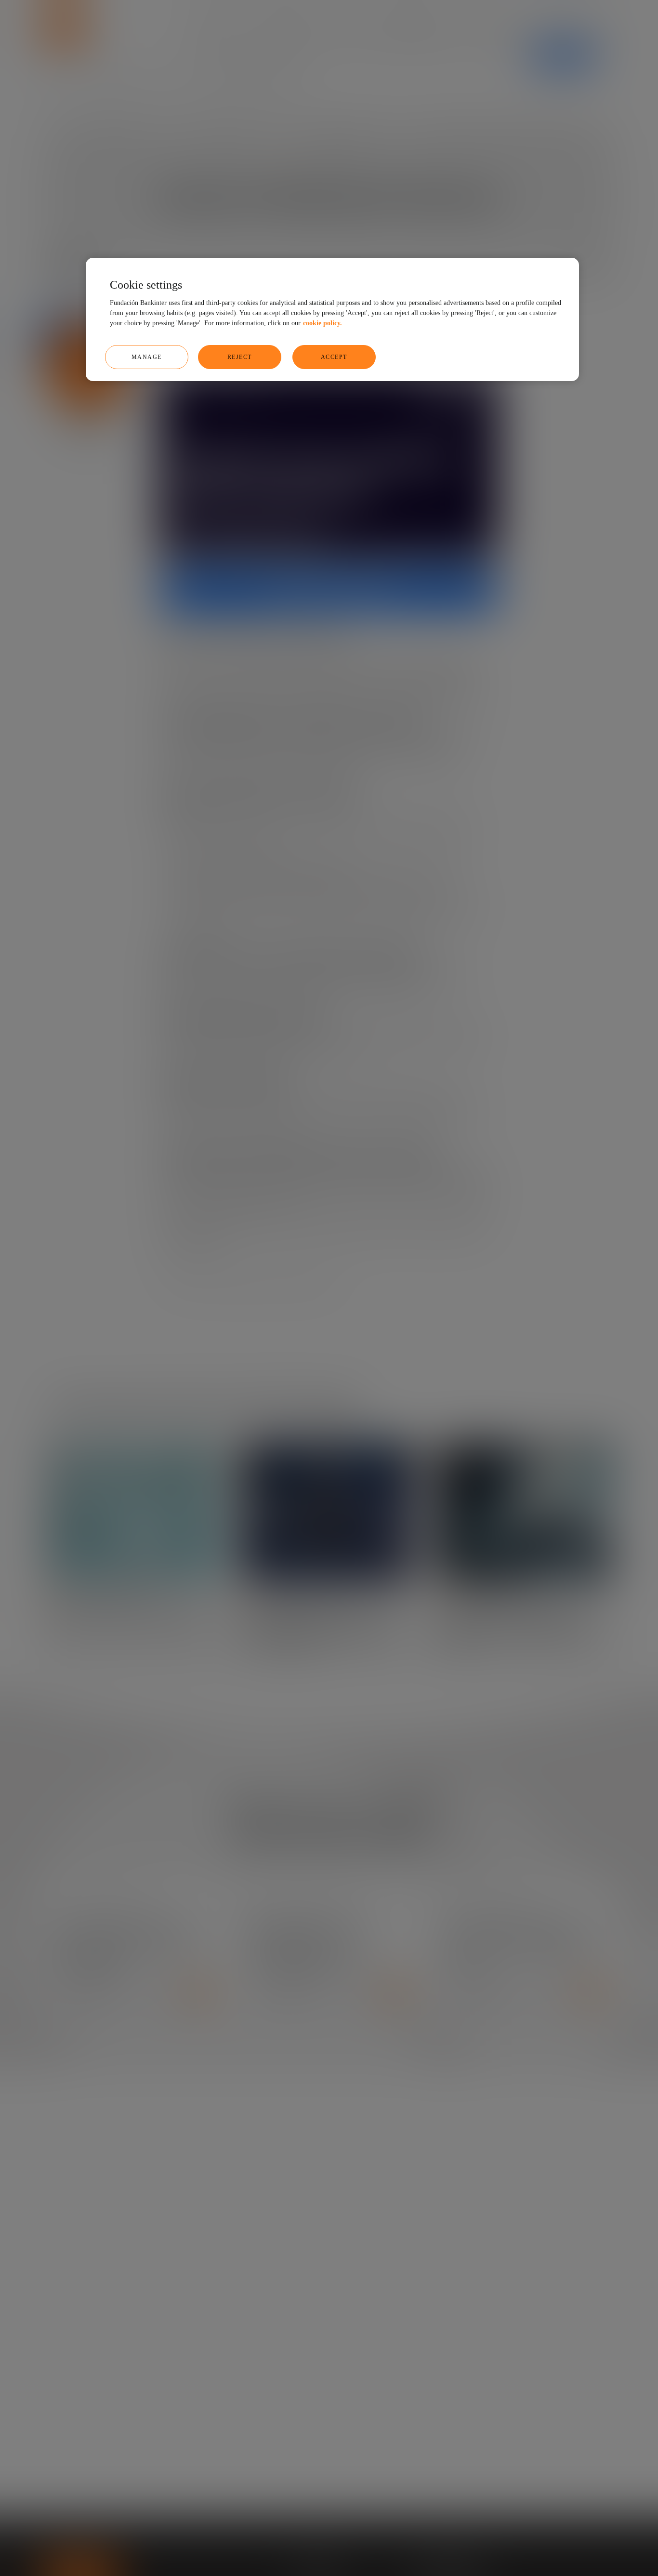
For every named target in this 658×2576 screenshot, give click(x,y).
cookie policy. (322, 323)
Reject (240, 357)
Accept (334, 357)
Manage (147, 357)
